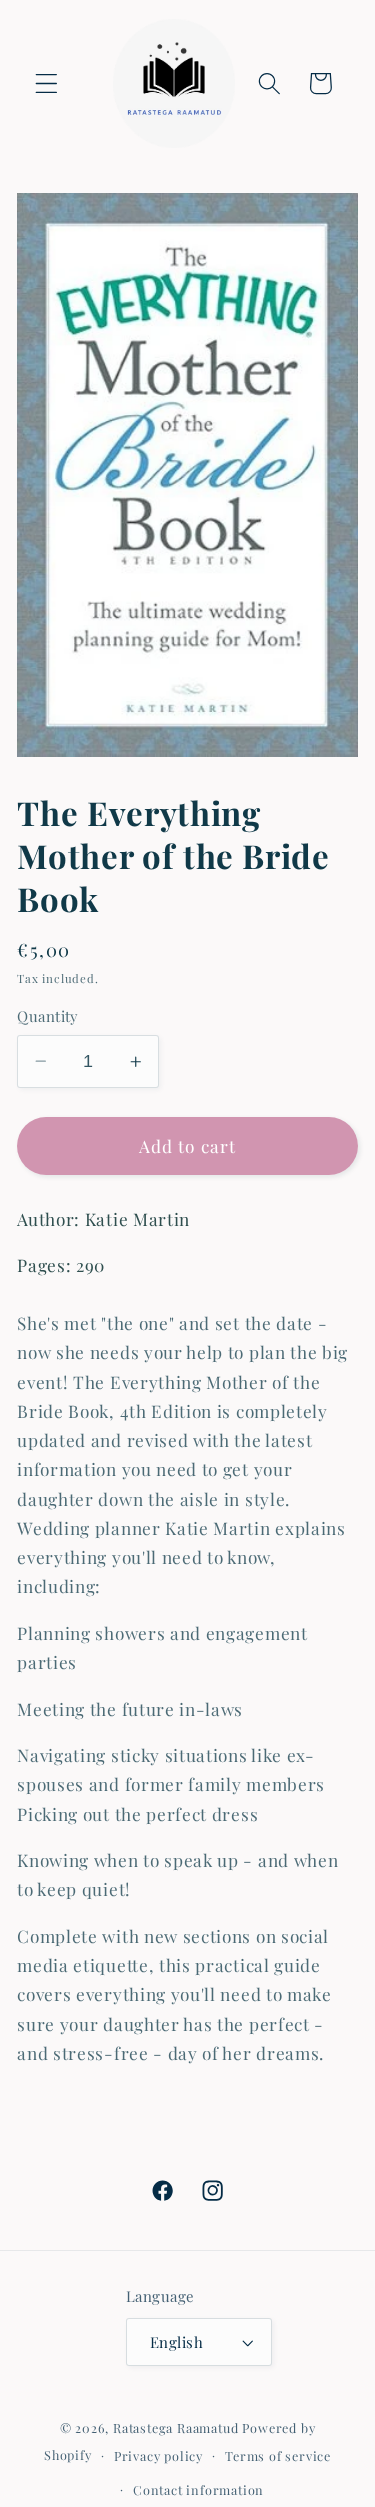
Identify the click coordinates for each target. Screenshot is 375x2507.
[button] (46, 83)
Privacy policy (158, 2455)
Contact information (198, 2489)
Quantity (48, 1016)
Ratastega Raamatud (176, 2427)
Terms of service (278, 2455)
